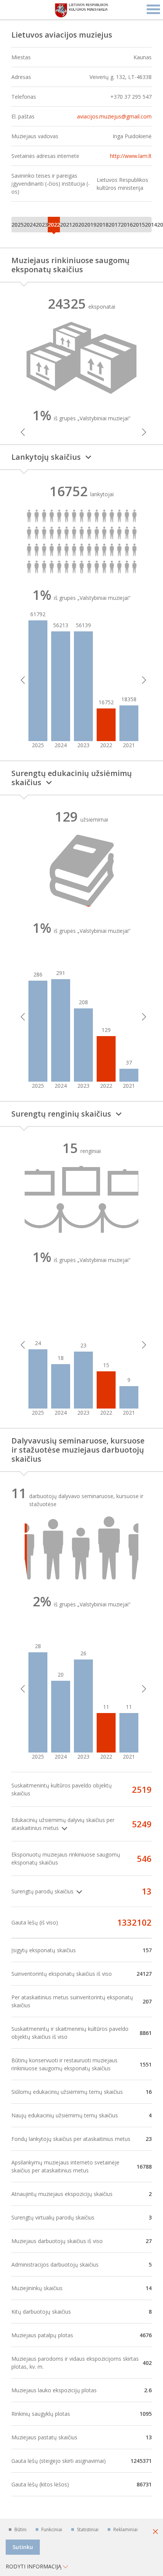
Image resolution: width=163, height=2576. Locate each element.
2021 (66, 225)
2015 (139, 225)
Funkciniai (52, 2529)
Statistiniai (88, 2529)
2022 (54, 225)
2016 (127, 225)
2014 (151, 225)
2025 (17, 225)
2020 (78, 225)
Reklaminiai (125, 2529)
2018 (102, 225)
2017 (114, 225)
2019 (90, 225)
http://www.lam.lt (131, 156)
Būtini (20, 2529)
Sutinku (23, 2547)
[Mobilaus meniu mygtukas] (154, 9)
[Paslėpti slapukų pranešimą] (155, 2532)
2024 (30, 225)
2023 (42, 225)
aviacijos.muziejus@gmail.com (114, 116)
